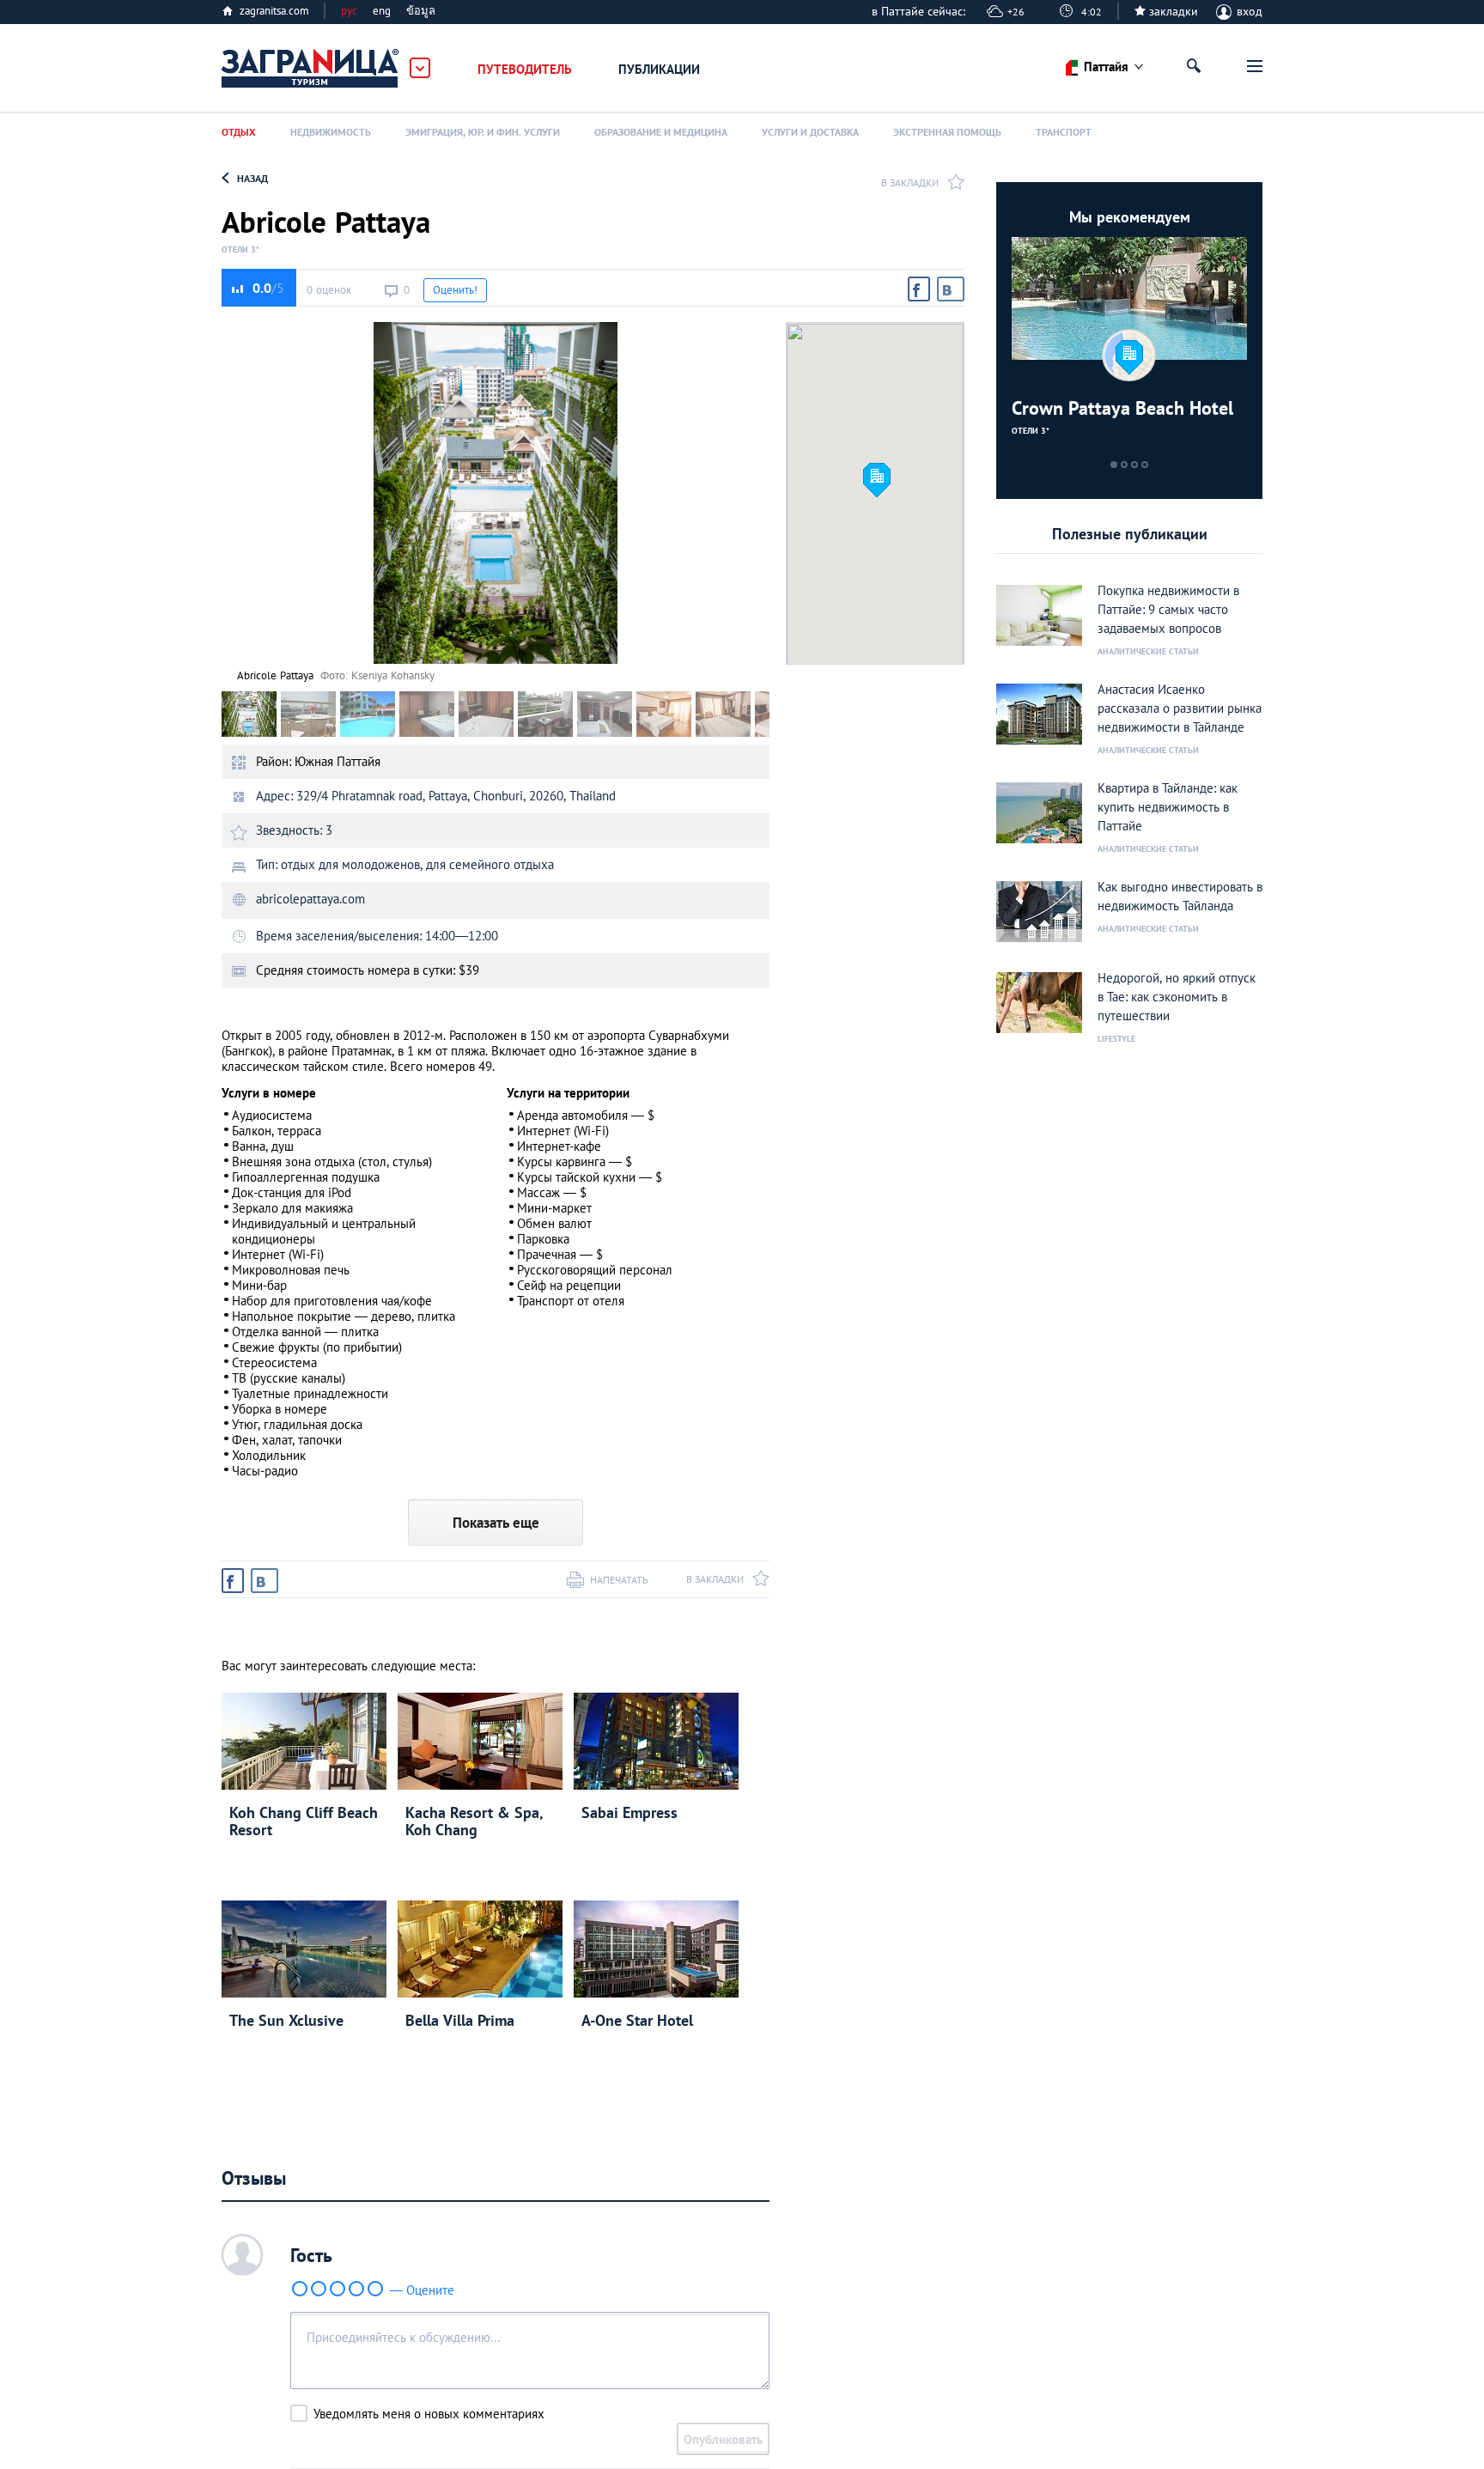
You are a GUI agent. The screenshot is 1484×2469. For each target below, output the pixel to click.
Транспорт (1064, 132)
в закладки (910, 182)
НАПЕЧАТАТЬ (619, 1580)
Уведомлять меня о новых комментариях (429, 2414)
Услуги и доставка (810, 132)
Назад (252, 178)
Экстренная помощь (947, 132)
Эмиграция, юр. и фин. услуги (483, 132)
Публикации (659, 69)
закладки (1174, 11)
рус (349, 11)
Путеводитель (525, 69)
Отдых (239, 132)
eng (382, 11)
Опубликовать (723, 2439)
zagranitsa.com (274, 11)
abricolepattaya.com (310, 899)
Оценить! (455, 290)
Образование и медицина (661, 132)
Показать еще (496, 1523)
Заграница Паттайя (311, 69)
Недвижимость (331, 132)
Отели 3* (240, 250)
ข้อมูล (421, 11)
